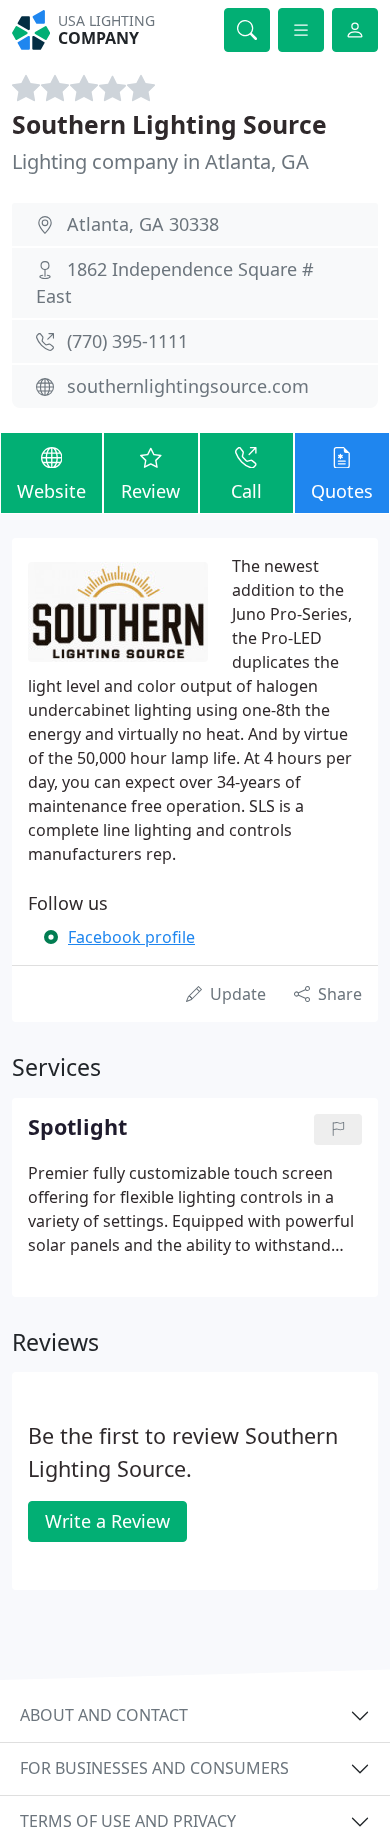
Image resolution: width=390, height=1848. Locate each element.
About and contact (104, 1715)
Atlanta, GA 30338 (143, 224)
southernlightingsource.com (188, 386)
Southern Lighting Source (169, 124)
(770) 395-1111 (127, 341)
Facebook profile (131, 937)
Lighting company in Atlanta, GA (160, 161)
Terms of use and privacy (128, 1821)
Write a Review (107, 1521)
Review (150, 491)
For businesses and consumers (154, 1768)
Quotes (342, 491)
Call (246, 491)
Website (51, 491)
